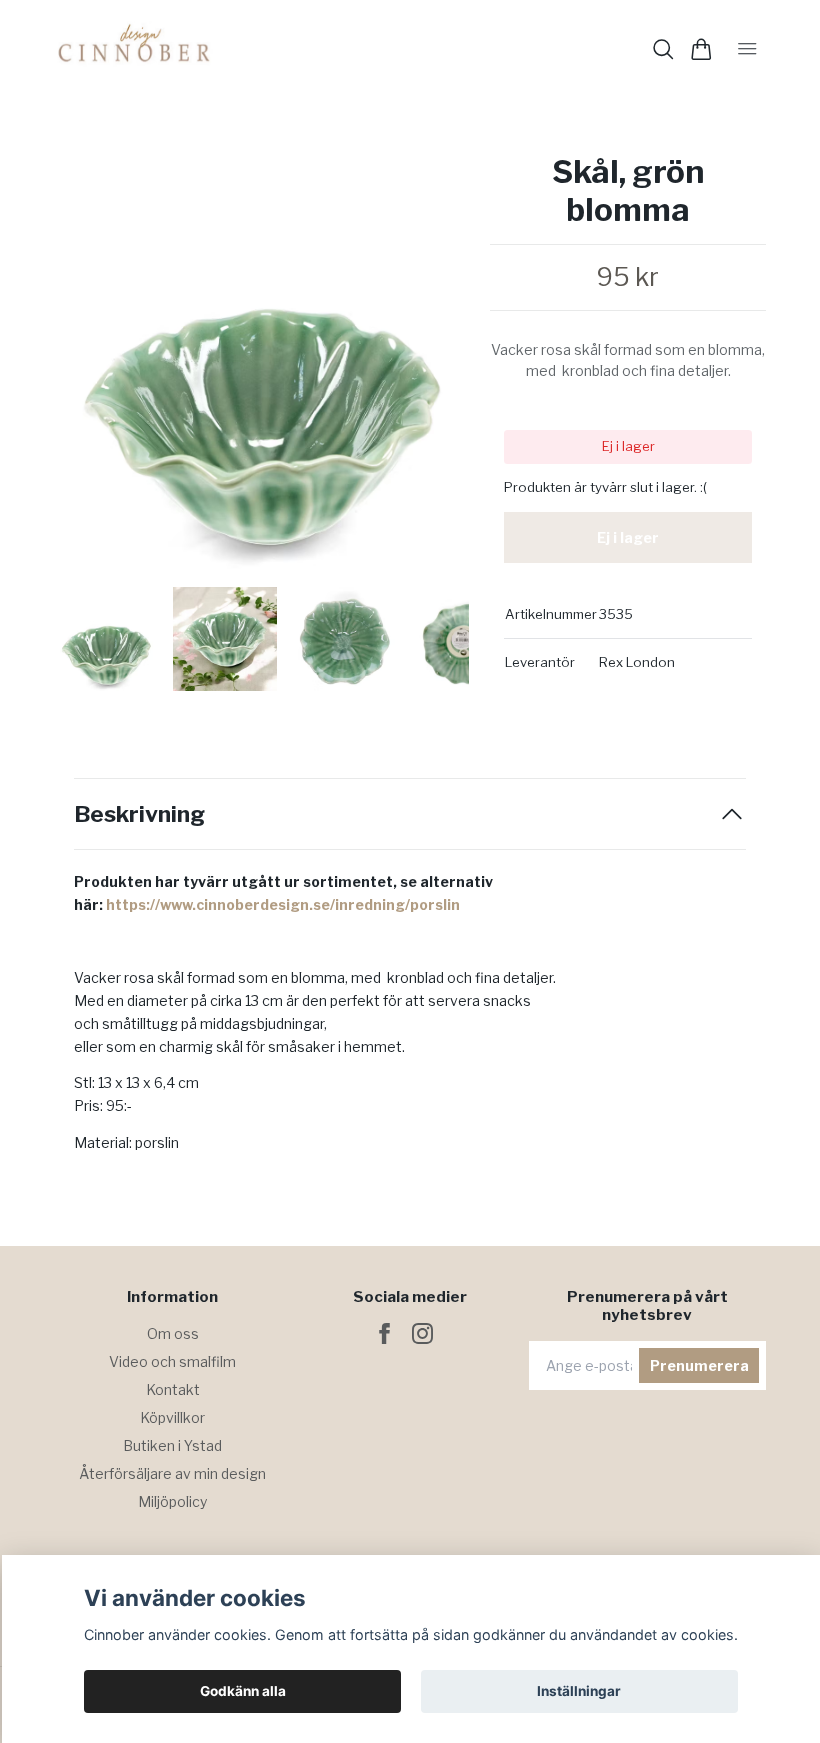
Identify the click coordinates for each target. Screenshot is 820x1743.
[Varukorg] (701, 49)
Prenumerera (699, 1365)
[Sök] (663, 49)
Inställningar (579, 1691)
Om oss (173, 1333)
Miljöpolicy (172, 1501)
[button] (438, 369)
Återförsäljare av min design (172, 1473)
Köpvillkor (172, 1417)
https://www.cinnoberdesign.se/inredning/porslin (283, 904)
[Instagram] (422, 1333)
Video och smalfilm (172, 1361)
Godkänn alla (243, 1691)
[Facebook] (384, 1333)
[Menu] (747, 49)
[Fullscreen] (261, 361)
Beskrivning (139, 814)
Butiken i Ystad (172, 1445)
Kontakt (173, 1389)
